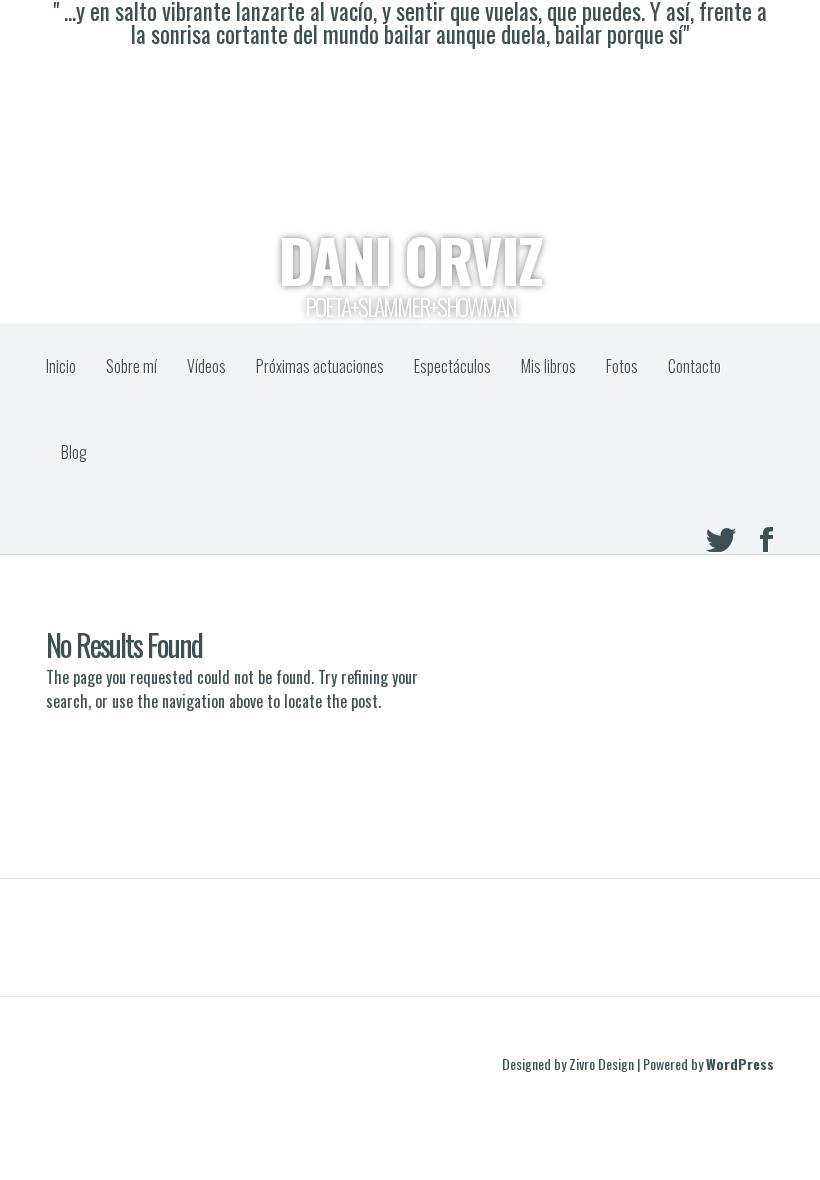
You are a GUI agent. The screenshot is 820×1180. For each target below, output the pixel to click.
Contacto (694, 366)
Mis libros (548, 366)
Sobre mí (131, 366)
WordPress (740, 1063)
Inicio (61, 366)
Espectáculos (452, 366)
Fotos (622, 366)
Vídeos (206, 366)
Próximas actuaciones (320, 366)
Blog (74, 452)
